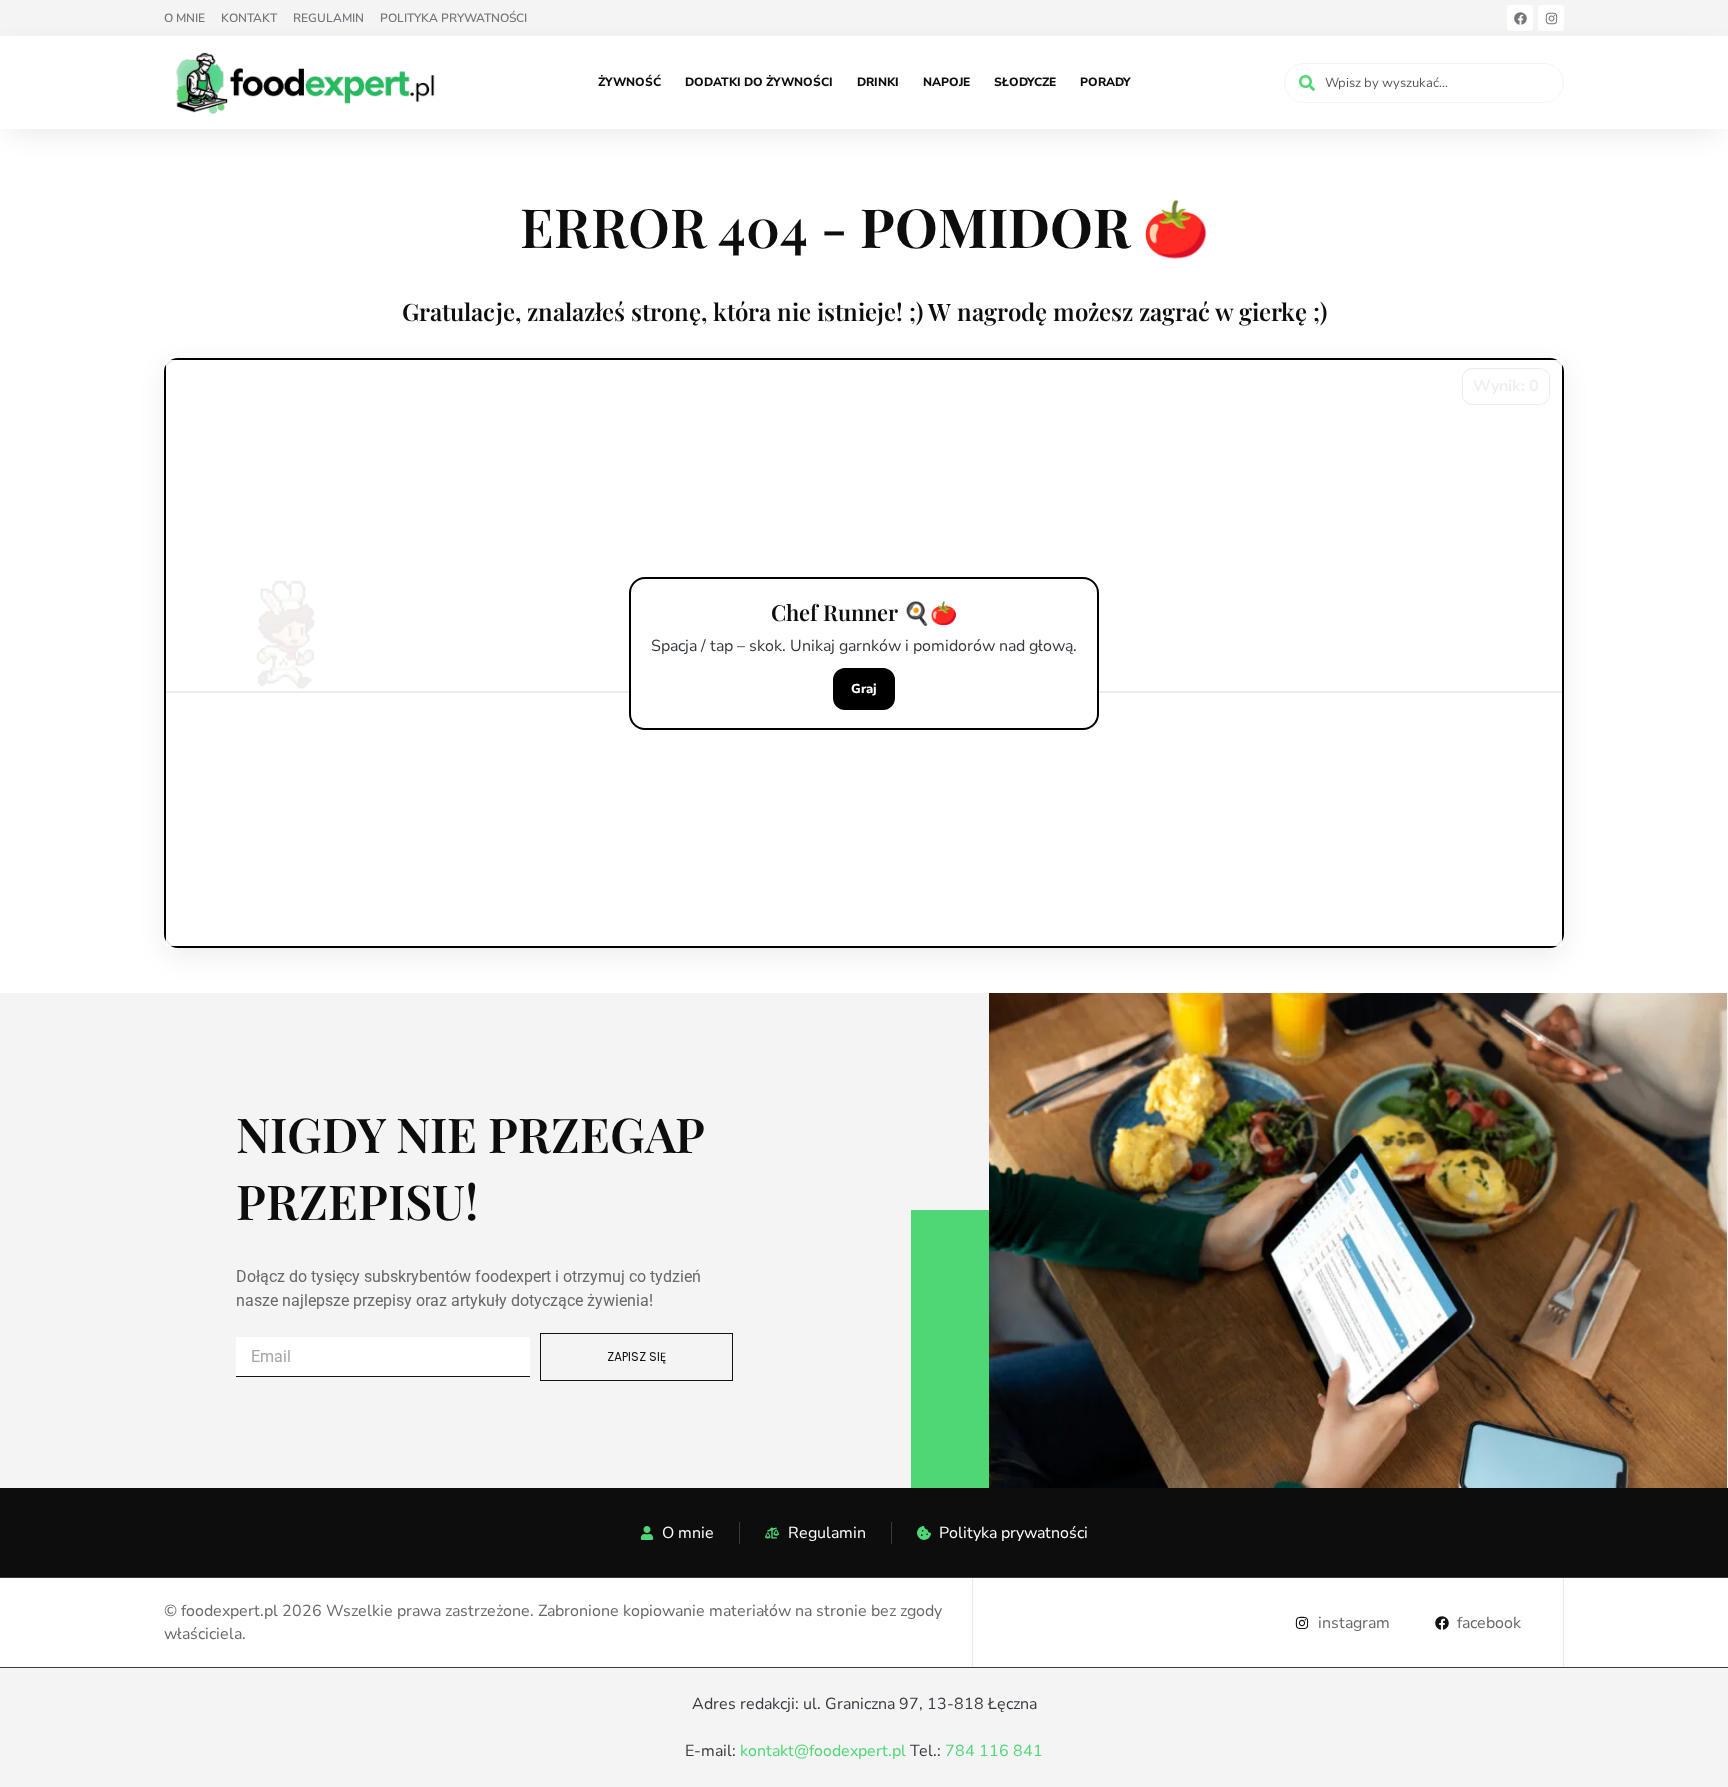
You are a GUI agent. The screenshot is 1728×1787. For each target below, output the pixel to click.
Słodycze (1025, 82)
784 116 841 (994, 1751)
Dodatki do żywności (759, 82)
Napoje (946, 82)
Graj (864, 689)
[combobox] (1424, 83)
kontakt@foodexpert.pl (823, 1751)
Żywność (629, 82)
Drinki (878, 82)
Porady (1105, 82)
